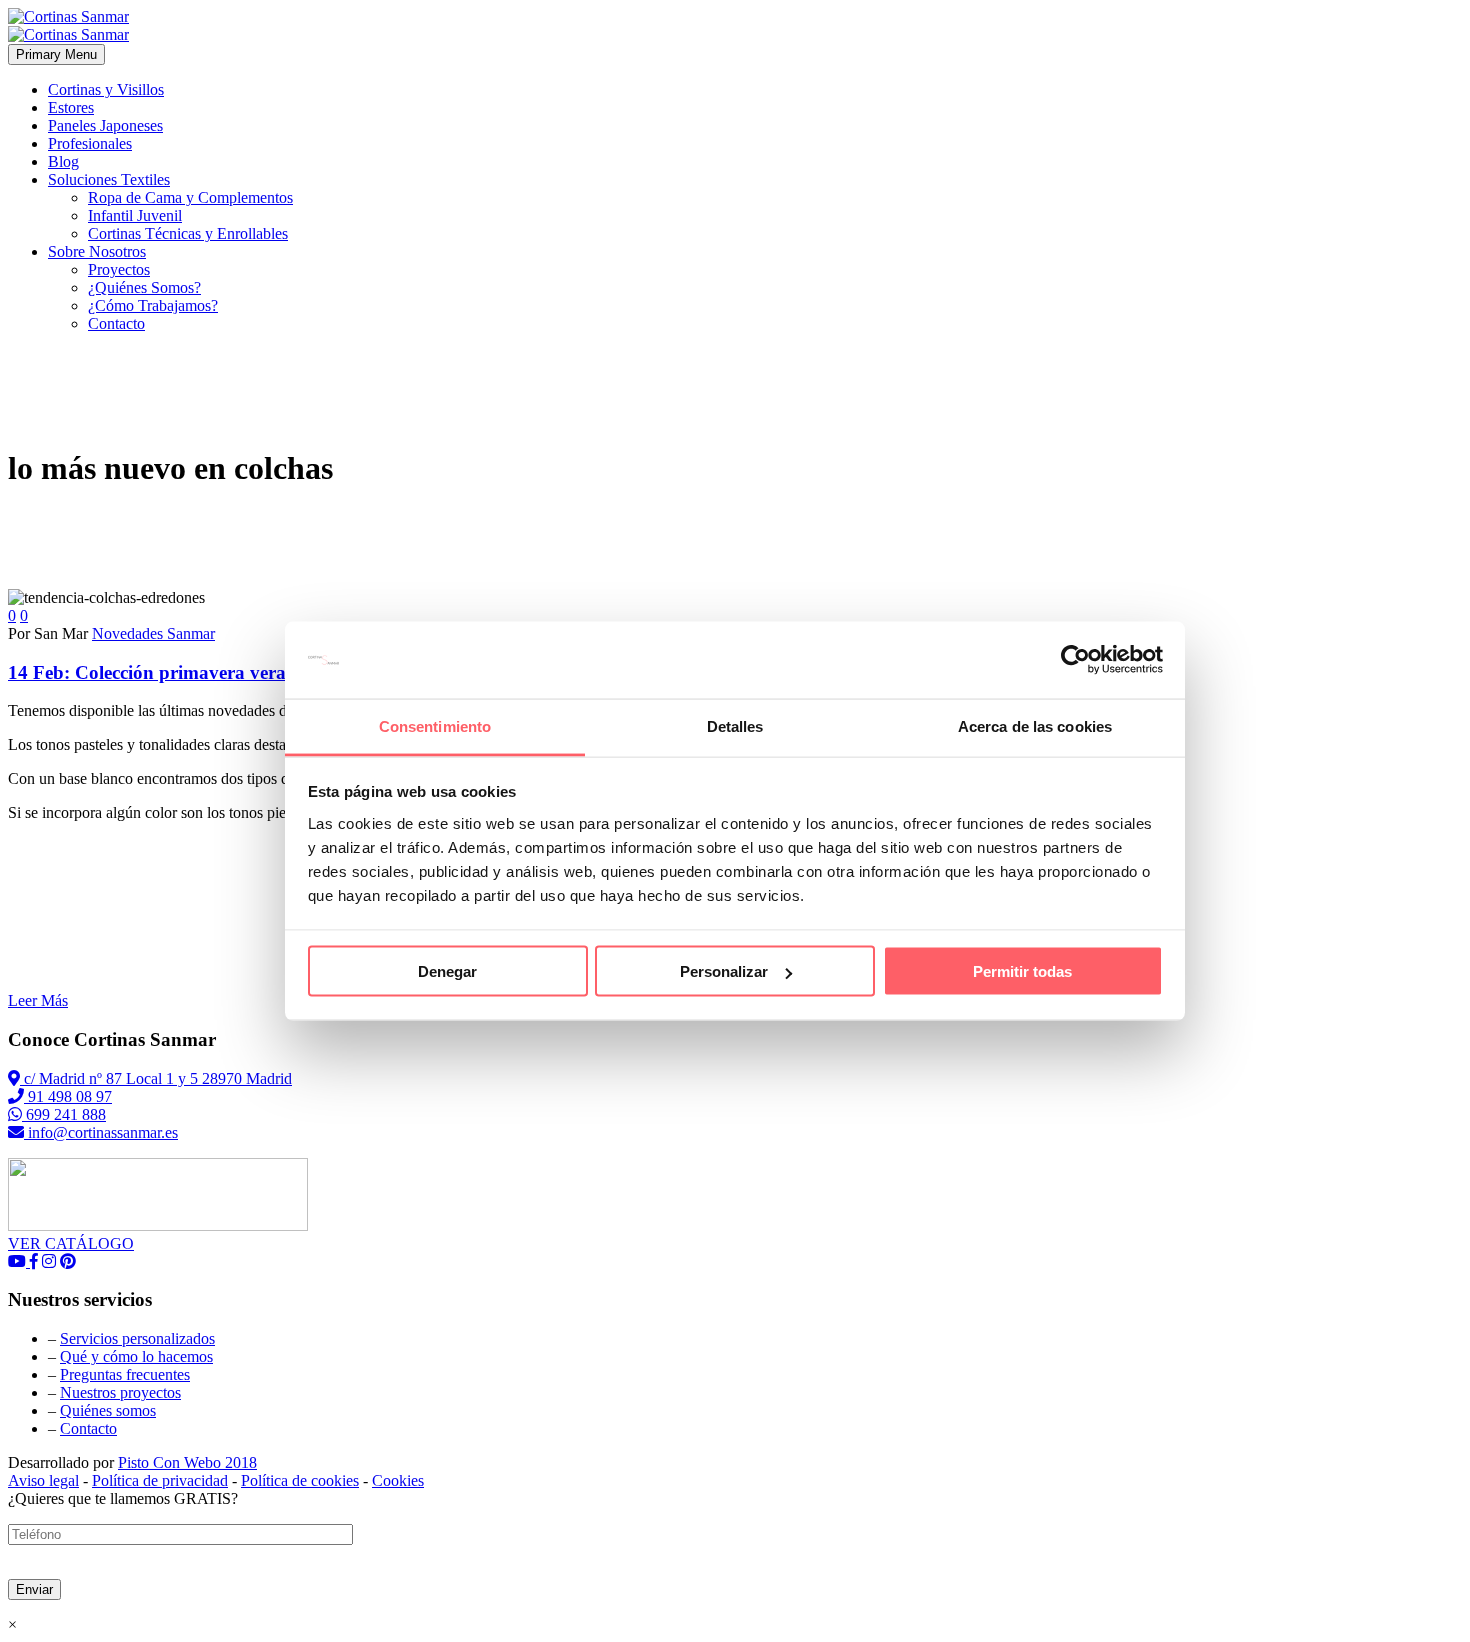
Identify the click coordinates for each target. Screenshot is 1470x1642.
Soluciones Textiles (109, 179)
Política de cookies (300, 1480)
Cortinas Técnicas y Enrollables (188, 233)
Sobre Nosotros (97, 251)
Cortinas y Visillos (106, 89)
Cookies (398, 1480)
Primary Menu (56, 54)
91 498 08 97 (68, 1096)
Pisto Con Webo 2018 (187, 1462)
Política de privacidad (160, 1480)
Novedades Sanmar (153, 633)
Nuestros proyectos (120, 1392)
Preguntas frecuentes (125, 1374)
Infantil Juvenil (135, 215)
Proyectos (119, 269)
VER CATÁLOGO (71, 1243)
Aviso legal (43, 1480)
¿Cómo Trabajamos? (153, 305)
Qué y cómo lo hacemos (136, 1356)
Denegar (447, 971)
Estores (71, 107)
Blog (63, 161)
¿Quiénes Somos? (144, 287)
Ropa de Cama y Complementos (190, 197)
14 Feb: (230, 672)
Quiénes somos (108, 1410)
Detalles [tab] (735, 725)
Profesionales (90, 143)
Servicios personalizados (137, 1338)
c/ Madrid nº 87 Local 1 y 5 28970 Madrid (156, 1078)
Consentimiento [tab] (435, 725)
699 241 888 (64, 1114)
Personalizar (724, 971)
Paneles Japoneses (105, 125)
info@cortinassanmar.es (101, 1132)
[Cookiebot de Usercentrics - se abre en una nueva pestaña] (1075, 660)
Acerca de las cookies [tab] (1035, 725)
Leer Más (38, 1000)
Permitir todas (1022, 971)
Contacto (116, 323)
